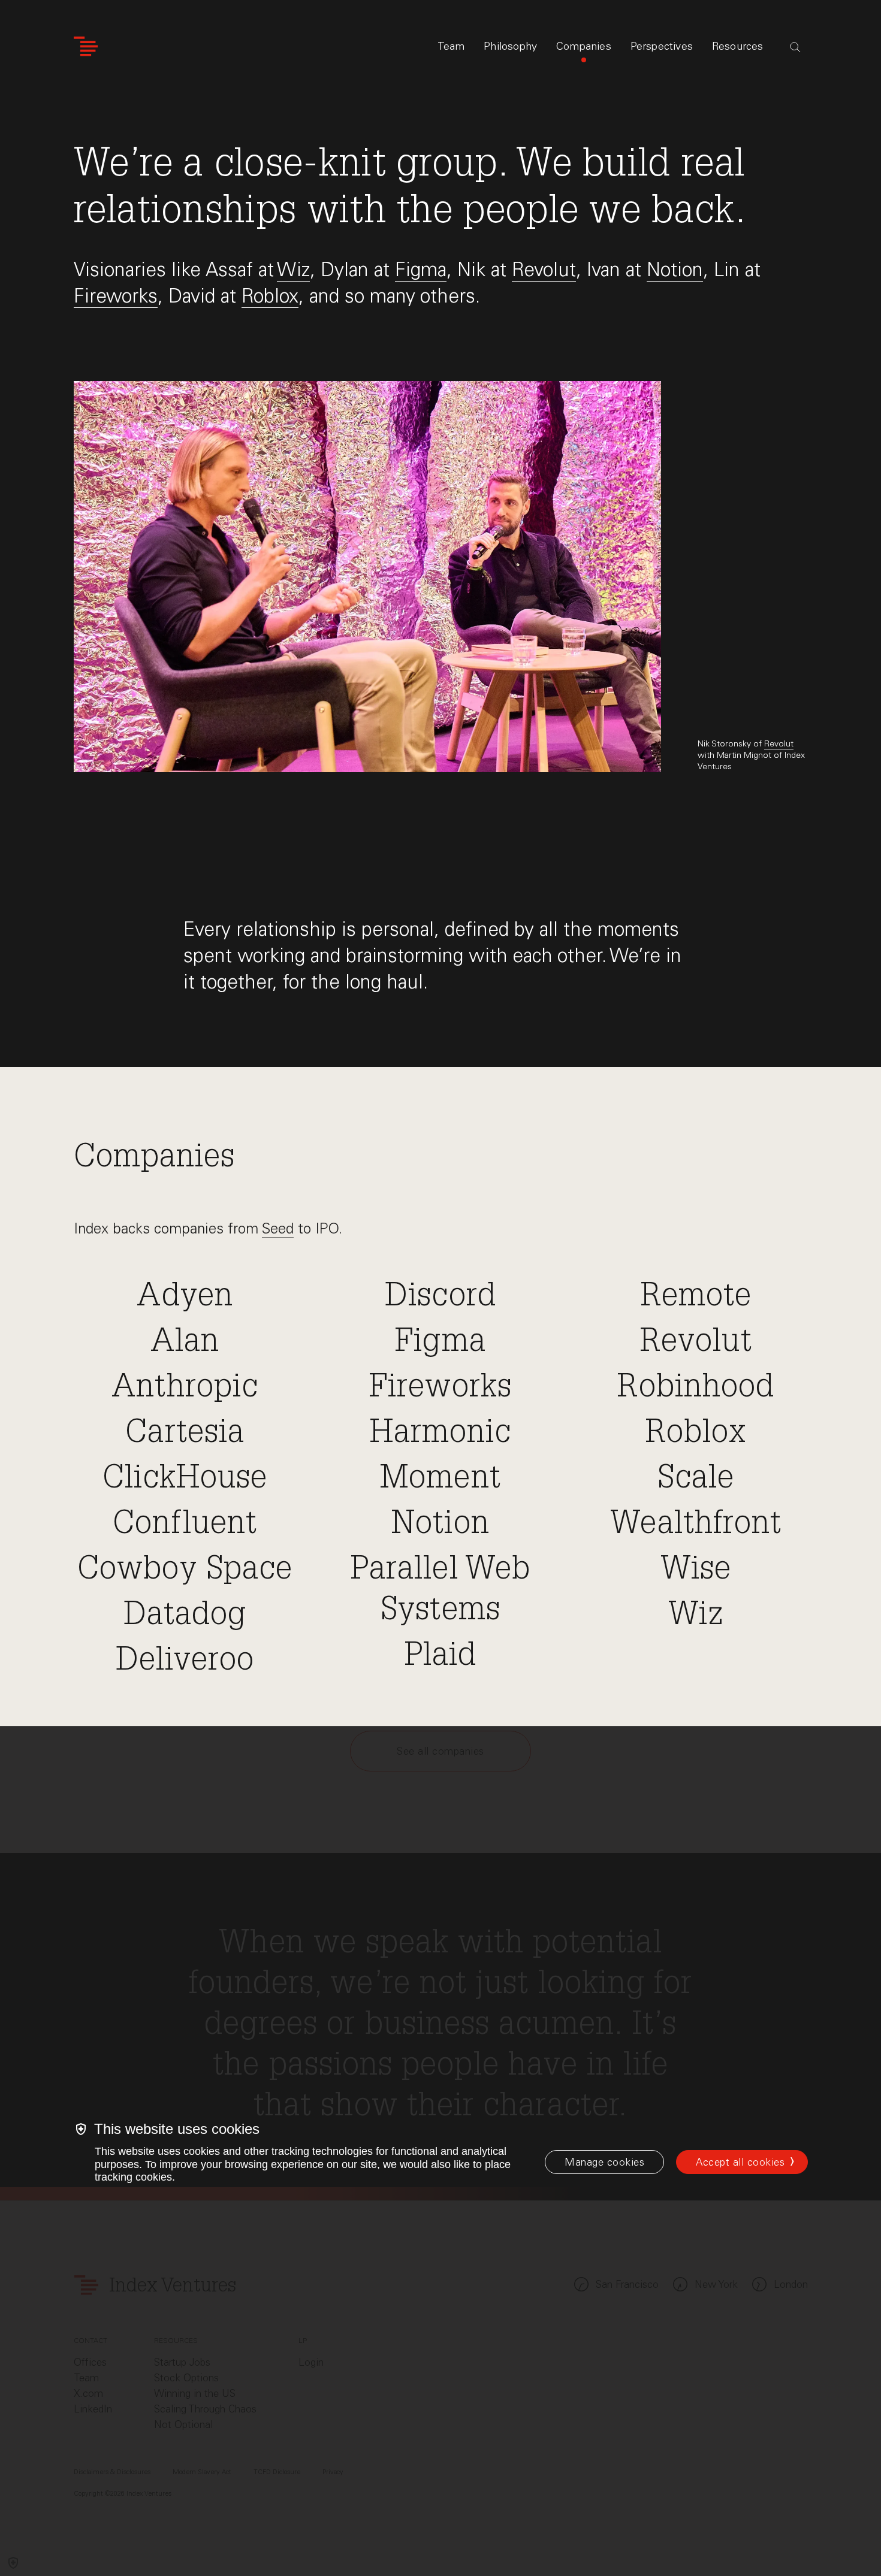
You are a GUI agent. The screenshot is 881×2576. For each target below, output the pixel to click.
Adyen (185, 1298)
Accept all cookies (740, 2162)
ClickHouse (185, 1480)
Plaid (441, 1658)
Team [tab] (451, 46)
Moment (440, 1480)
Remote (696, 1298)
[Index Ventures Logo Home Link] (86, 46)
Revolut (544, 269)
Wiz (293, 269)
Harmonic (441, 1435)
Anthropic (185, 1389)
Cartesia (185, 1435)
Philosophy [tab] (510, 46)
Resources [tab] (738, 46)
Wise (696, 1571)
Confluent (185, 1526)
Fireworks (116, 296)
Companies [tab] (584, 46)
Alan (185, 1344)
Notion (675, 269)
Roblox (270, 296)
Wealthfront (696, 1526)
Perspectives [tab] (662, 46)
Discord (441, 1298)
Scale (696, 1480)
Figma (421, 269)
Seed (278, 1228)
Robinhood (696, 1389)
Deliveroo (185, 1662)
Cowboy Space (185, 1571)
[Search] (795, 47)
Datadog (185, 1617)
